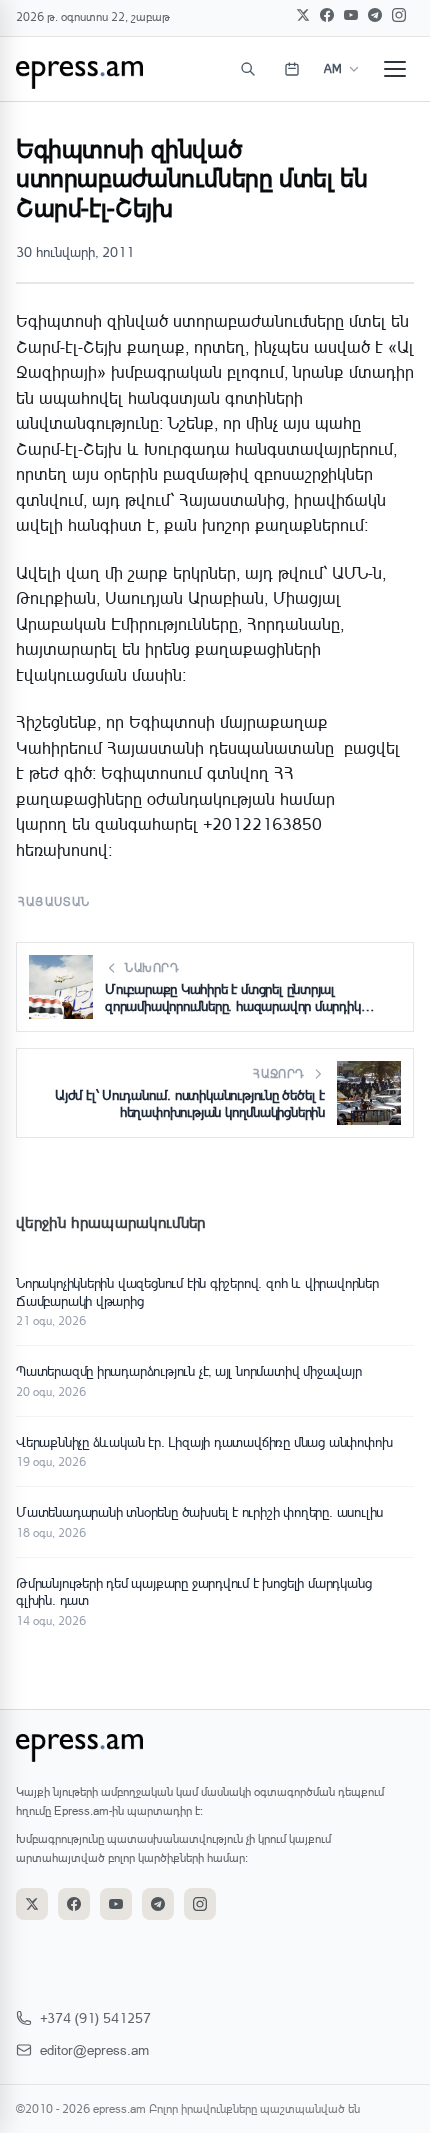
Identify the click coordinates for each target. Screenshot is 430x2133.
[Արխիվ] (292, 69)
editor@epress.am (94, 2049)
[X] (303, 15)
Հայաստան (54, 901)
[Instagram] (399, 15)
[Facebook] (327, 15)
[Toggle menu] (395, 69)
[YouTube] (351, 15)
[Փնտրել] (248, 69)
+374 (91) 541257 (95, 2017)
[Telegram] (375, 15)
